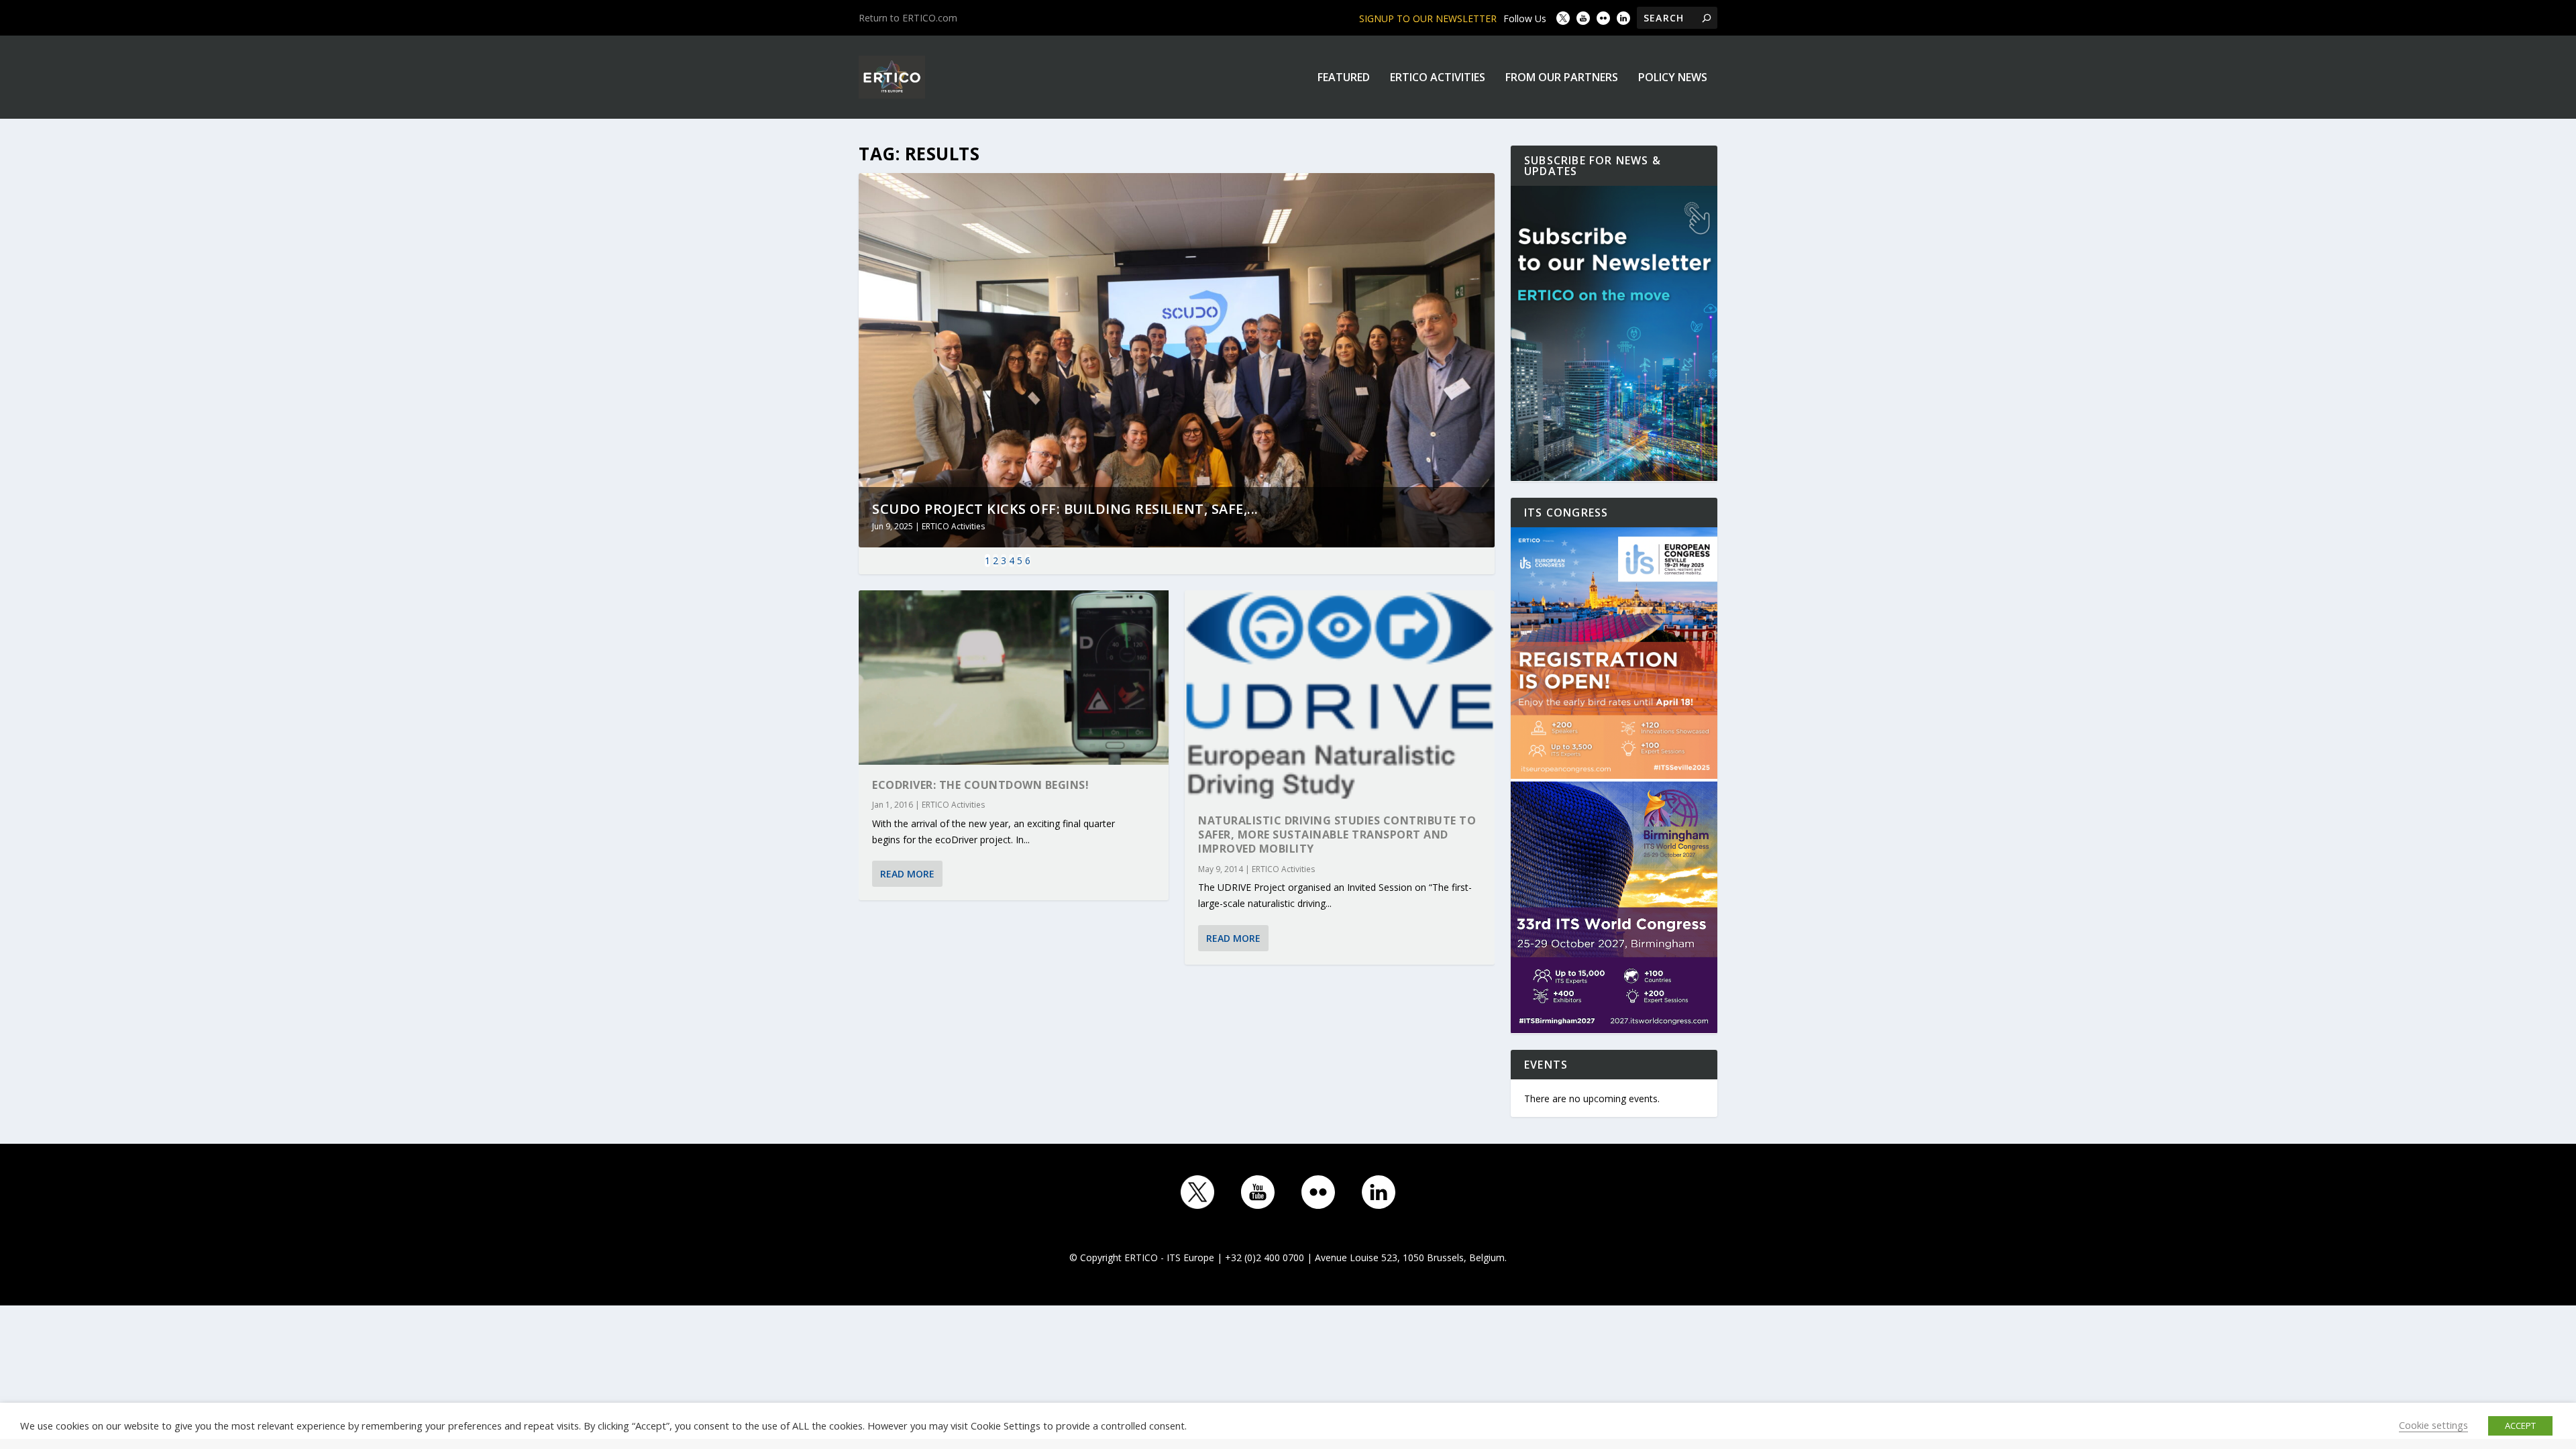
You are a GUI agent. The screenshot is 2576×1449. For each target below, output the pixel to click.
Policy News (1673, 78)
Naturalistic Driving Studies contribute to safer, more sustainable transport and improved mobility (1337, 835)
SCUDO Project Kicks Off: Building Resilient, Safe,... (1065, 509)
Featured (1344, 78)
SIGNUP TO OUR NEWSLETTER (1428, 18)
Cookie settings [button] (2433, 1425)
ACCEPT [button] (2520, 1426)
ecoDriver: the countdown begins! (980, 785)
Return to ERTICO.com (908, 18)
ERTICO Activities (1438, 78)
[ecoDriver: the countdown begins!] (1014, 678)
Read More (907, 874)
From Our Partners (1562, 78)
